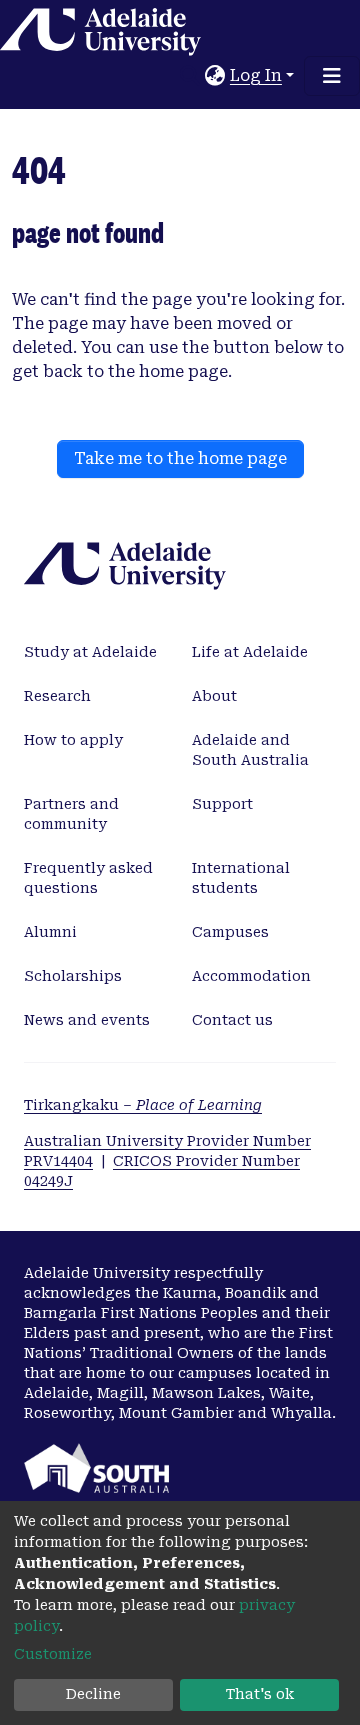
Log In (256, 75)
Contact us (232, 1020)
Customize (53, 1654)
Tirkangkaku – (143, 1105)
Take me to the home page (180, 458)
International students (241, 878)
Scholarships (73, 976)
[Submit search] (190, 76)
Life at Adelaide (250, 652)
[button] (215, 76)
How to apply (73, 740)
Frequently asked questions (88, 878)
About (214, 696)
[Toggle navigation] (332, 76)
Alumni (50, 932)
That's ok (260, 1694)
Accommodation (251, 976)
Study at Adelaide (90, 652)
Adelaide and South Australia (250, 750)
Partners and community (71, 814)
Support (222, 804)
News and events (87, 1020)
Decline (93, 1694)
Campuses (230, 932)
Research (57, 696)
